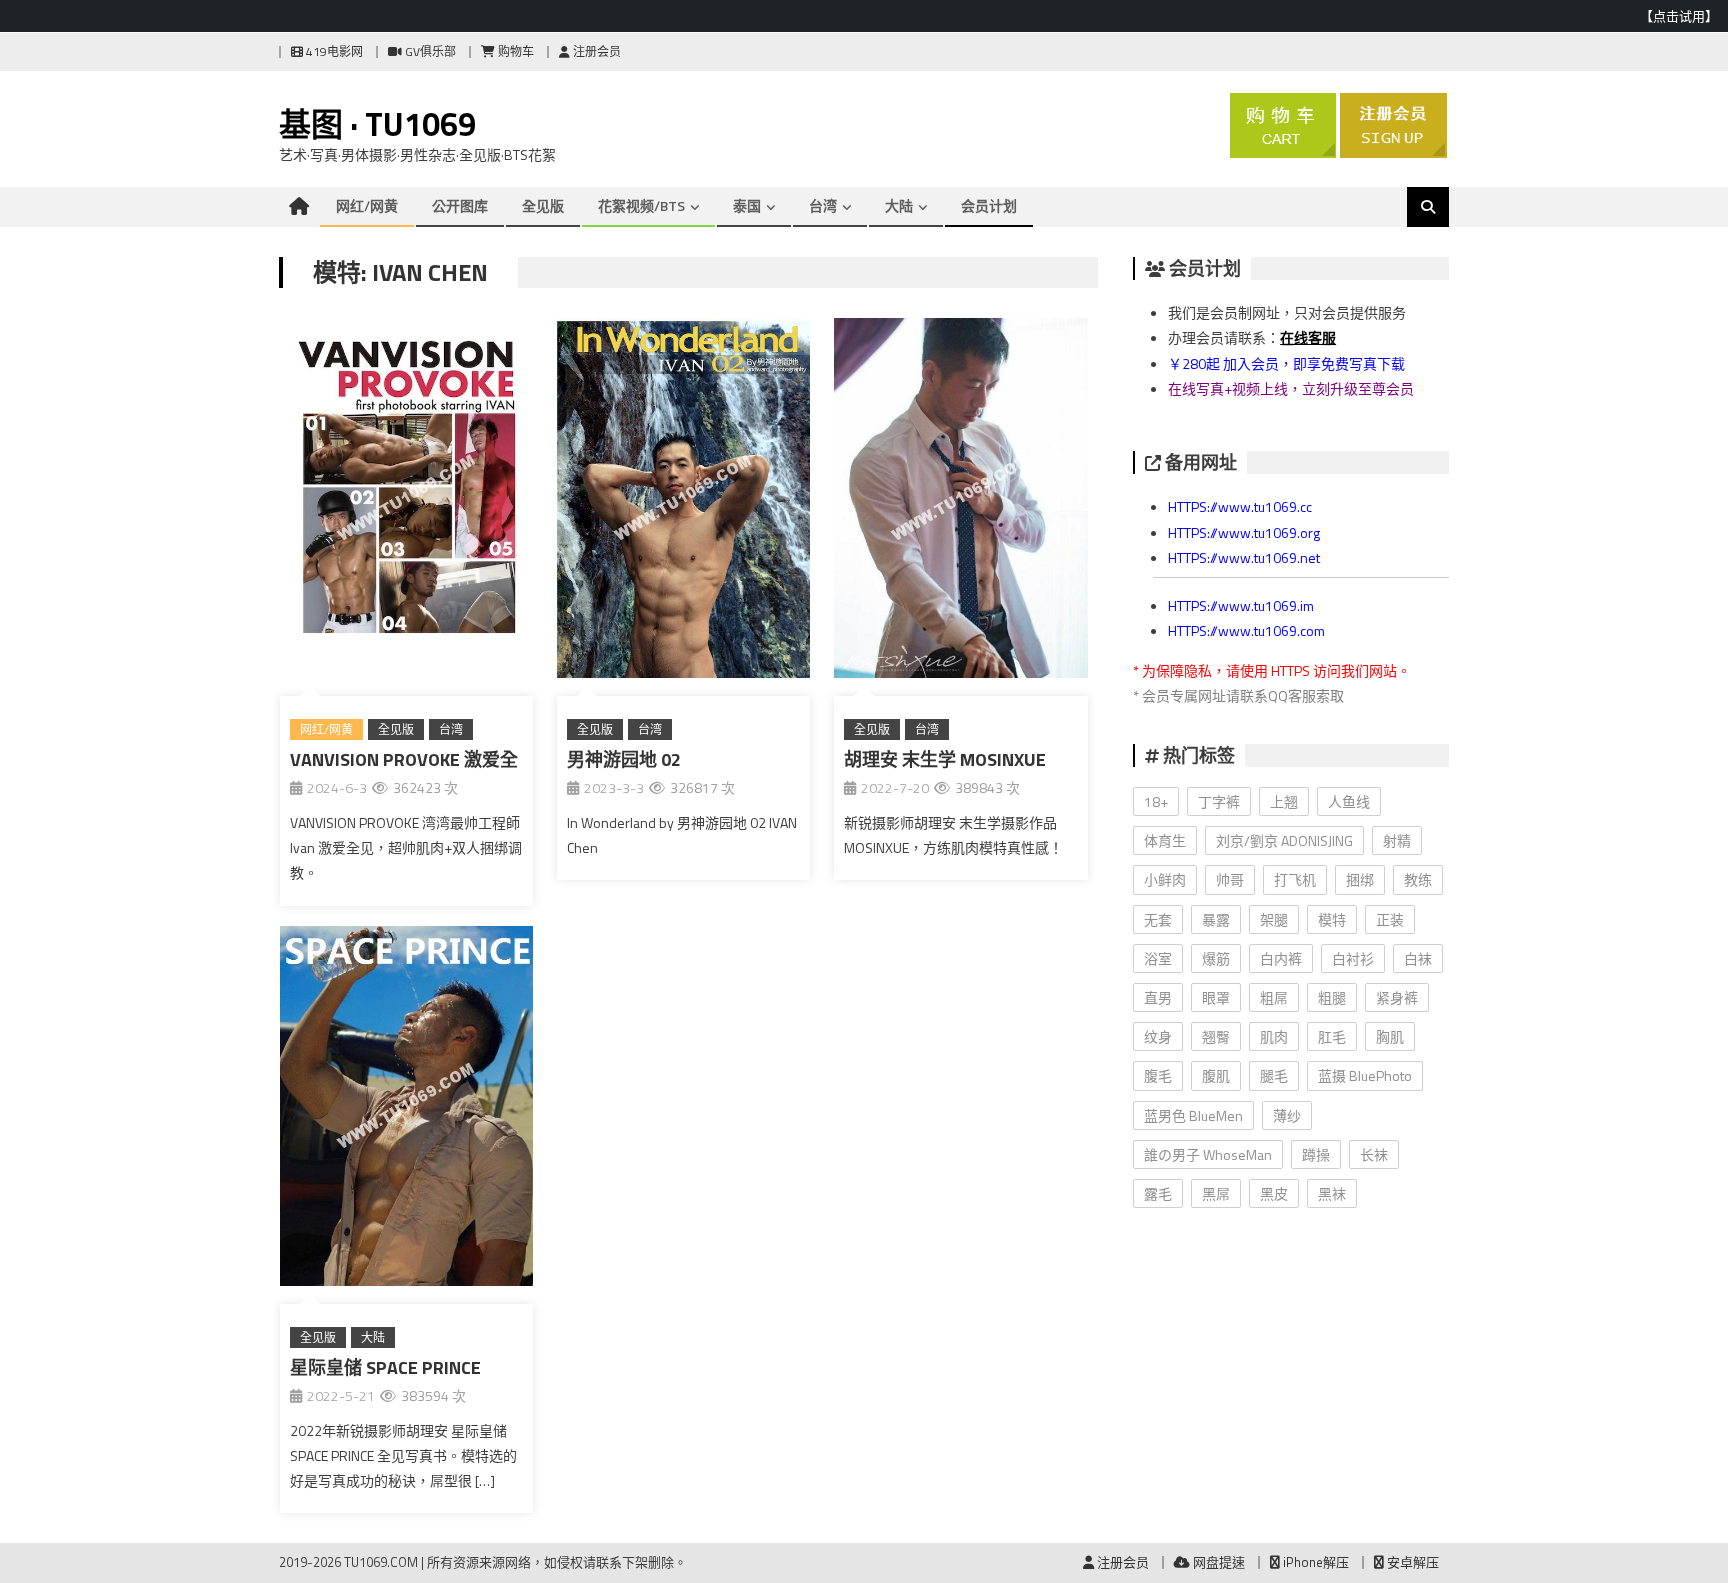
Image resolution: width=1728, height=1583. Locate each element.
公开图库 (460, 205)
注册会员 (595, 51)
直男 (1158, 997)
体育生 (1165, 840)
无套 (1158, 919)
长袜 (1374, 1154)
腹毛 (1158, 1075)
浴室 (1158, 958)
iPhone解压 (1314, 1562)
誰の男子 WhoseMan (1208, 1154)
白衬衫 (1353, 958)
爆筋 (1216, 958)
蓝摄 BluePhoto (1365, 1075)
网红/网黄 (367, 205)
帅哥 (1230, 879)
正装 (1390, 919)
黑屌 (1216, 1193)
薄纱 (1287, 1115)
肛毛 (1332, 1036)
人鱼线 (1349, 801)
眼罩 (1216, 997)
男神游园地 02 (624, 759)
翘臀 (1216, 1036)
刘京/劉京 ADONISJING (1284, 840)
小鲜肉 (1165, 879)
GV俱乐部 (429, 51)
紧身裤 (1397, 997)
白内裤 (1281, 958)
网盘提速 (1217, 1562)
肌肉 (1274, 1036)
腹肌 (1216, 1075)
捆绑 (1360, 879)
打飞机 (1295, 879)
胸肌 (1390, 1036)
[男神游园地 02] (683, 502)
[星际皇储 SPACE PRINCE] (406, 1110)
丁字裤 (1219, 801)
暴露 (1216, 919)
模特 (1332, 919)
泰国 (747, 205)
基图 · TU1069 (377, 124)
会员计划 (989, 205)
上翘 (1284, 801)
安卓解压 (1411, 1562)
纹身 (1158, 1036)
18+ (1156, 801)
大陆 (899, 205)
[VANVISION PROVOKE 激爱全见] (406, 502)
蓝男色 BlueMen (1193, 1115)
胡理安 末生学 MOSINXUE (945, 759)
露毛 (1158, 1193)
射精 (1397, 840)
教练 (1418, 879)
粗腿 (1332, 997)
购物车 (514, 51)
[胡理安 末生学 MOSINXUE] (960, 502)
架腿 (1274, 919)
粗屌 (1274, 997)
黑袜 (1332, 1193)
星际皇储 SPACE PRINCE (385, 1367)
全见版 (543, 205)
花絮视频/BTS (641, 205)
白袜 (1418, 958)
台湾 (823, 205)
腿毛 (1274, 1075)
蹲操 (1316, 1154)
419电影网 (333, 51)
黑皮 (1274, 1193)
